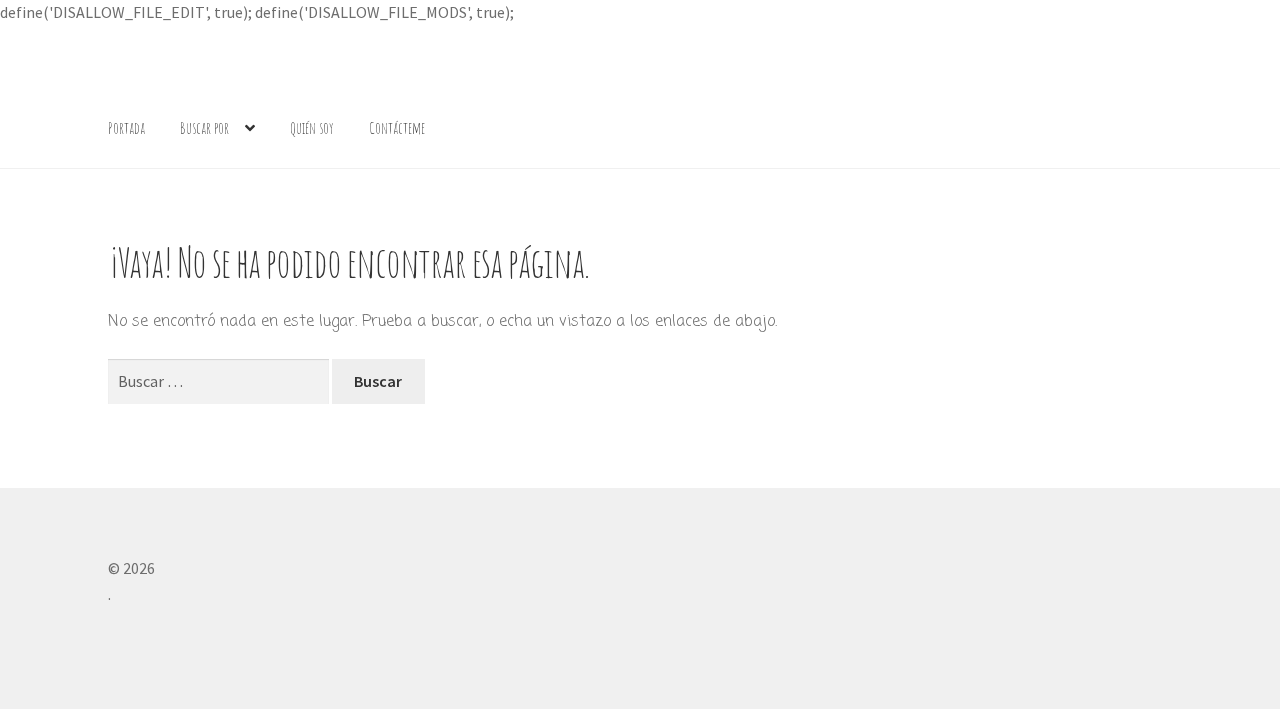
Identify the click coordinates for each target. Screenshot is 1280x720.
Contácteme (397, 128)
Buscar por (204, 128)
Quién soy (312, 128)
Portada (126, 128)
